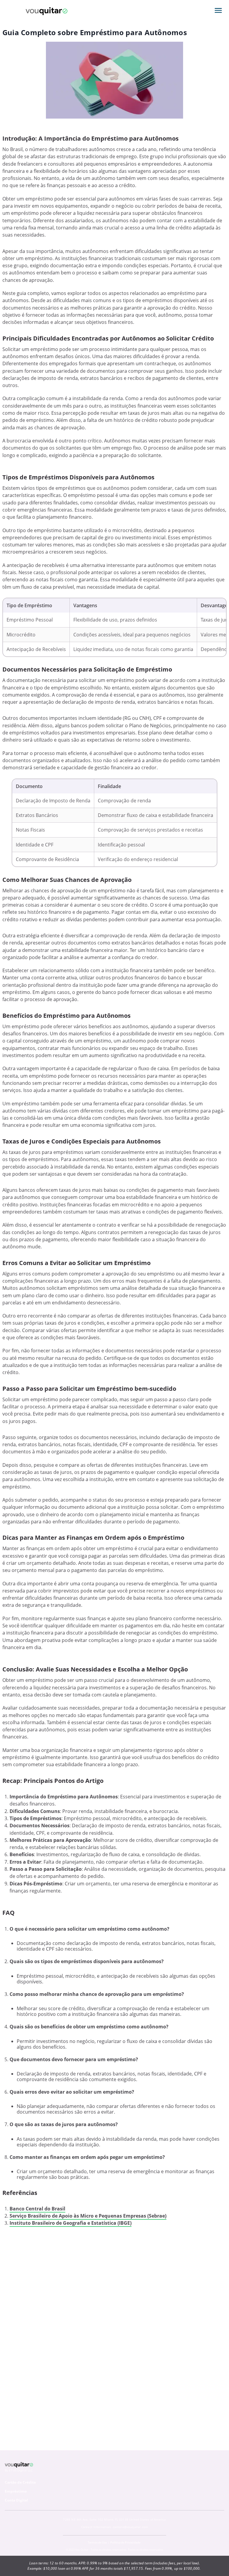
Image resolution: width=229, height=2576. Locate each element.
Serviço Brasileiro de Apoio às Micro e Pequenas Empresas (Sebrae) (88, 2216)
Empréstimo (16, 2491)
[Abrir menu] (218, 10)
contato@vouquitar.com (130, 2527)
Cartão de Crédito (20, 2482)
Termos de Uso (97, 2542)
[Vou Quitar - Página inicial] (47, 10)
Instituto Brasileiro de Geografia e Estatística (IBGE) (71, 2223)
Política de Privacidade (125, 2542)
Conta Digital (16, 2500)
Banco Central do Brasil (37, 2209)
